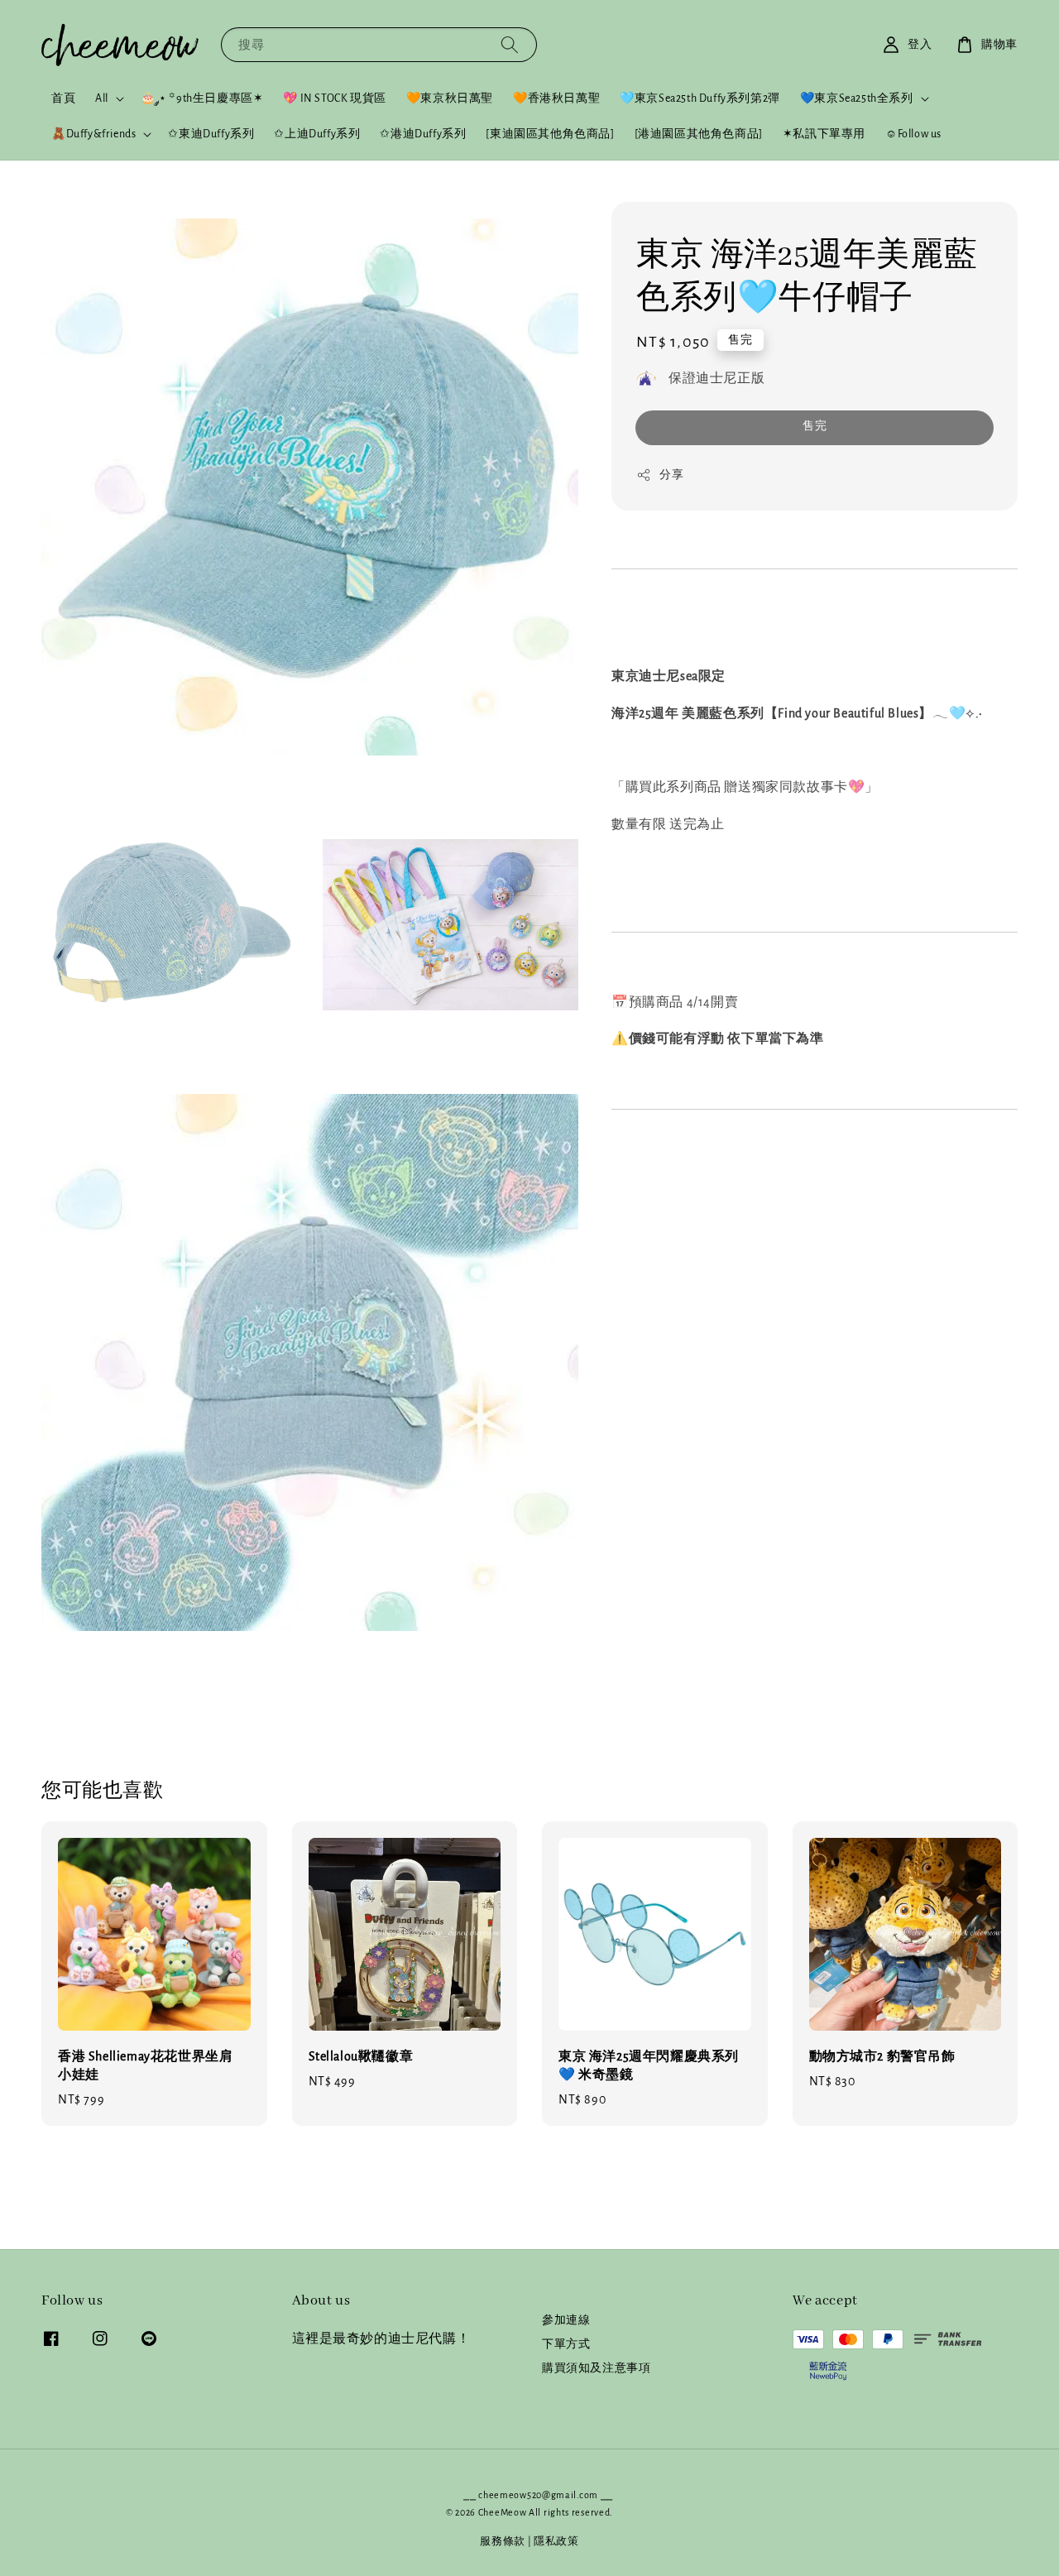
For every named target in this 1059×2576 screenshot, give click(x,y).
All (102, 98)
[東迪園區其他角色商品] (550, 134)
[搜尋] (510, 44)
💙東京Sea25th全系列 (857, 98)
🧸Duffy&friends (93, 134)
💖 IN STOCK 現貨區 (334, 98)
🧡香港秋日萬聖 (556, 98)
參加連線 (566, 2320)
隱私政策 (556, 2542)
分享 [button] (671, 475)
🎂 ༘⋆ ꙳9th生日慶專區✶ (202, 98)
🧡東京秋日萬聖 (450, 98)
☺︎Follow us (913, 134)
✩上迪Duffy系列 (317, 134)
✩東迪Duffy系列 (211, 134)
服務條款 (503, 2542)
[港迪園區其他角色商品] (699, 134)
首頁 (63, 98)
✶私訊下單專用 (824, 134)
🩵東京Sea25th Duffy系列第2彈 (700, 98)
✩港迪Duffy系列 (423, 134)
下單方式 (566, 2344)
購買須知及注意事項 (596, 2368)
